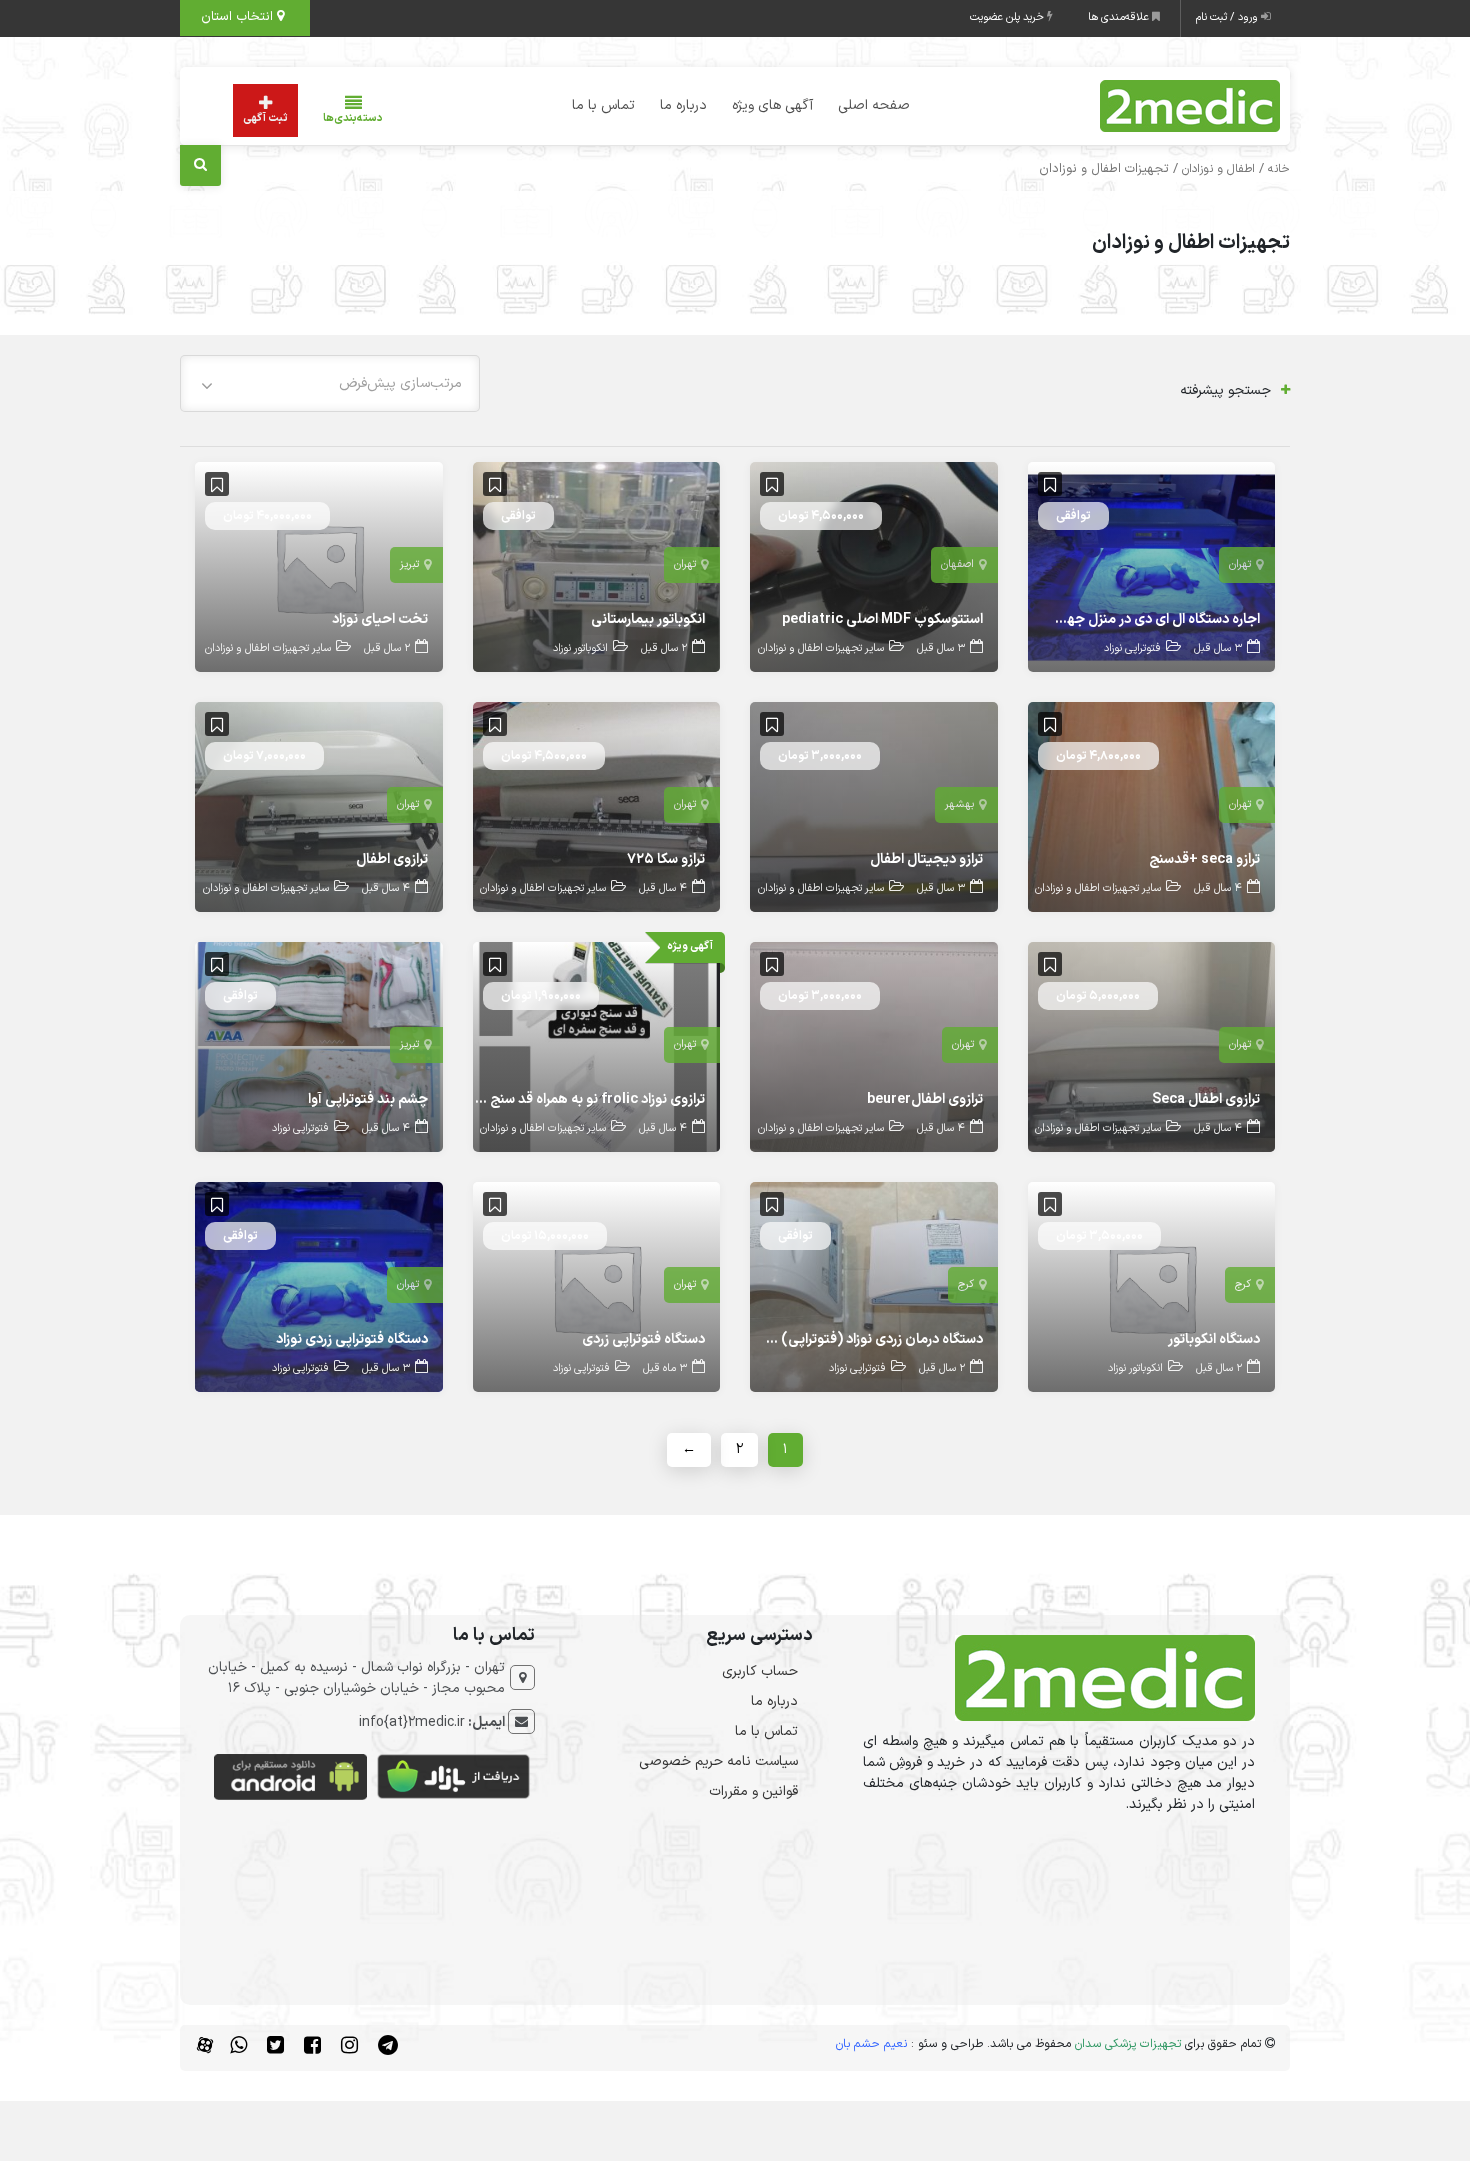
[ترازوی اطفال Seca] (1152, 1046)
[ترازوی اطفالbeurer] (874, 1046)
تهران (1240, 564)
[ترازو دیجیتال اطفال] (874, 806)
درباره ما (683, 105)
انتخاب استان (239, 17)
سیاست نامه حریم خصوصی (718, 1761)
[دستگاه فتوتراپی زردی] (597, 1286)
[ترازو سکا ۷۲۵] (597, 806)
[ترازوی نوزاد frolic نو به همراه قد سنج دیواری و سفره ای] (597, 1046)
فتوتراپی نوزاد (1132, 648)
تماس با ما (603, 105)
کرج (1243, 1284)
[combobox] (330, 383)
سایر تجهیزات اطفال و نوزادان (821, 648)
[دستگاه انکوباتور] (1152, 1286)
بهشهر (959, 804)
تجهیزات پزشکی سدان (1128, 2044)
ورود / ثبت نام (1228, 17)
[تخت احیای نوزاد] (319, 566)
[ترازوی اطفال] (319, 806)
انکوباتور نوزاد (580, 648)
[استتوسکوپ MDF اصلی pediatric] (874, 566)
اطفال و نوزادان (1218, 169)
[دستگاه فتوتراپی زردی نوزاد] (319, 1286)
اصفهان (957, 564)
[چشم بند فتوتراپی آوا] (319, 1046)
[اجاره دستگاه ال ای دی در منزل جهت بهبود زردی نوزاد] (1152, 566)
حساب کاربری (760, 1671)
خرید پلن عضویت (1008, 17)
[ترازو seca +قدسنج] (1152, 806)
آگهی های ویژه (772, 105)
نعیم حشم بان (871, 2044)
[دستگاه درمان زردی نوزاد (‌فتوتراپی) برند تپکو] (874, 1286)
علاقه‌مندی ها (1120, 17)
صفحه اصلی (874, 105)
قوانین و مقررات (753, 1791)
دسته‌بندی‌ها (353, 118)
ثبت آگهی (265, 118)
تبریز (409, 564)
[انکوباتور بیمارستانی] (597, 566)
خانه (1279, 169)
